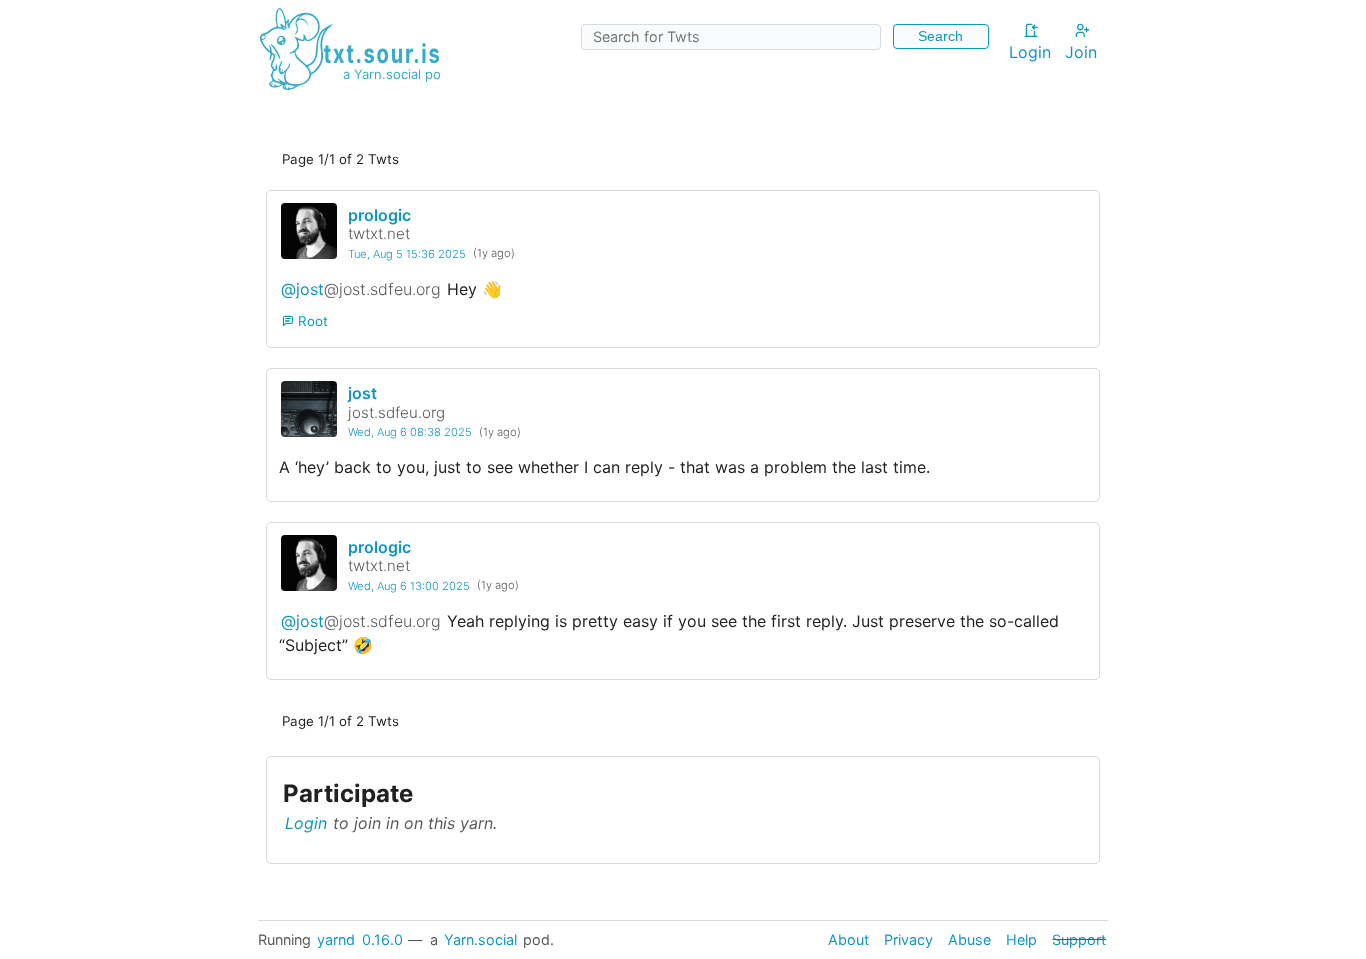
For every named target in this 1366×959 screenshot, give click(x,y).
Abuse (969, 939)
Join (1081, 52)
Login (1030, 52)
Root (311, 321)
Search (940, 36)
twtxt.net (379, 233)
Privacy (908, 939)
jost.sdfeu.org (396, 412)
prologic (379, 215)
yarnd (336, 939)
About (848, 939)
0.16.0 (382, 939)
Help (1021, 939)
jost (362, 393)
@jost (361, 289)
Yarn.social (480, 939)
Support (1079, 939)
